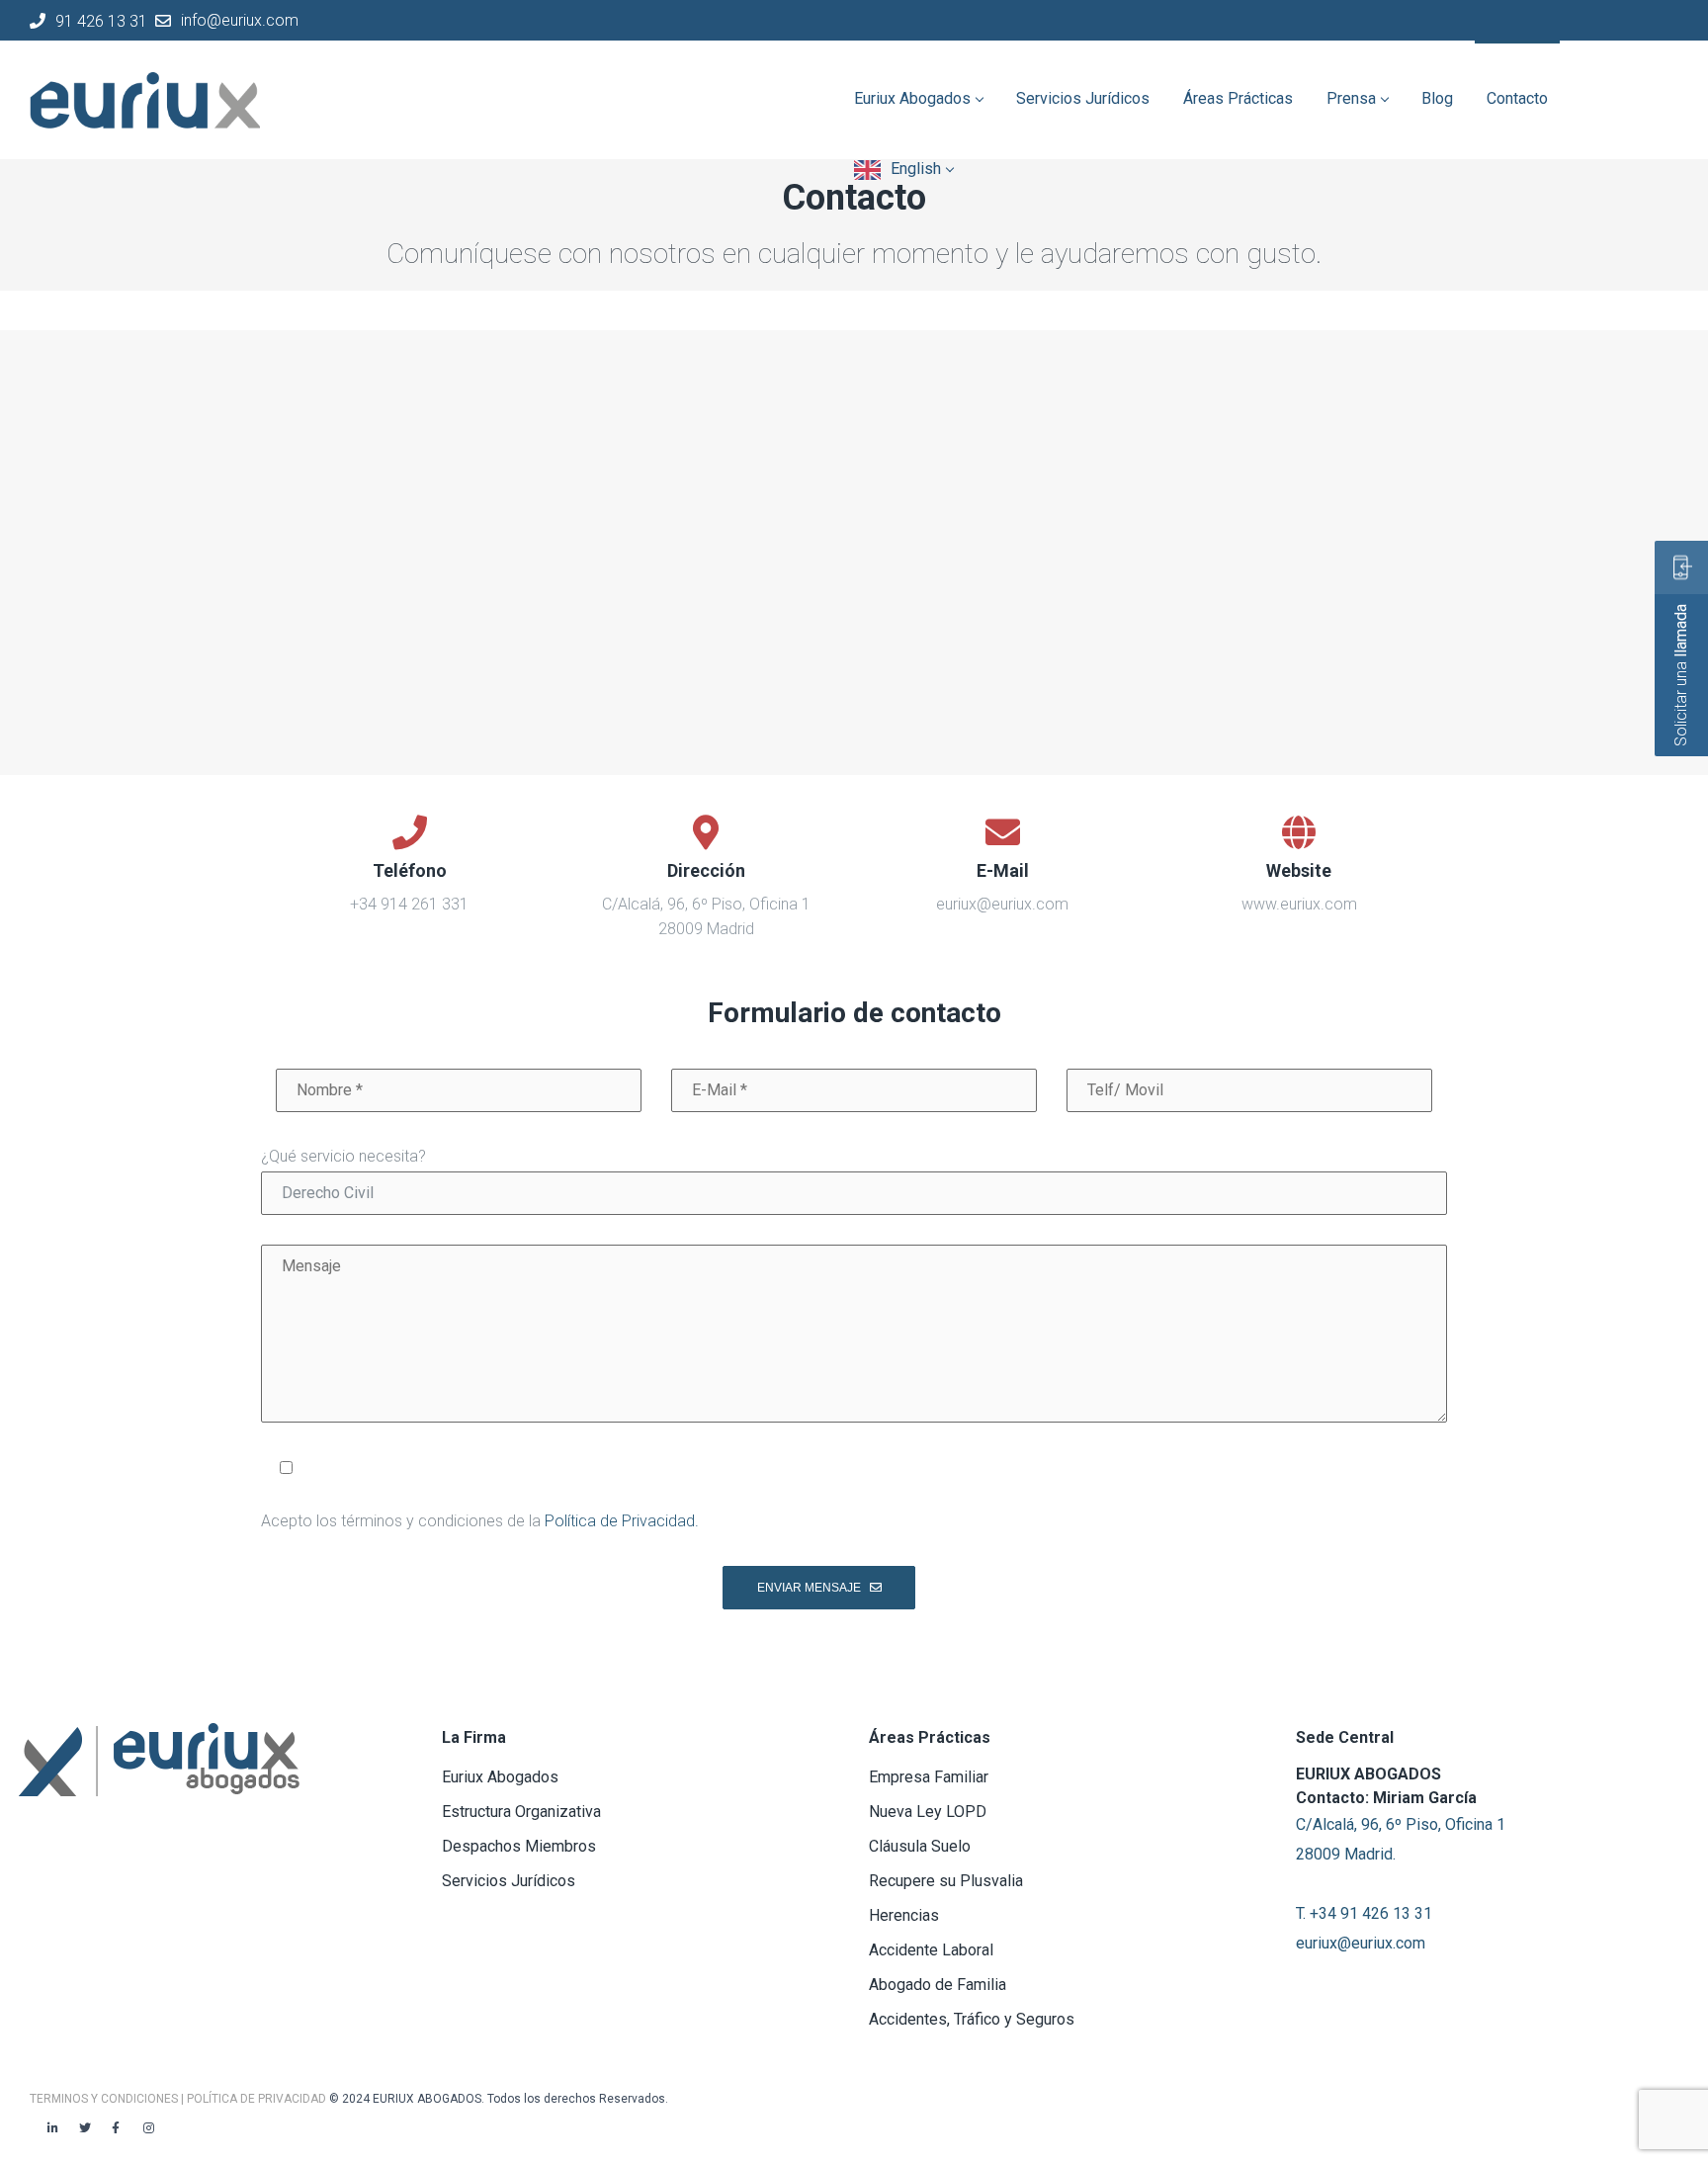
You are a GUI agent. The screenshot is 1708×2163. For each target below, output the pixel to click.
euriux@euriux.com (1361, 1943)
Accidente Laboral (931, 1950)
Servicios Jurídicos (509, 1881)
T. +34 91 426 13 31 (1364, 1913)
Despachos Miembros (519, 1846)
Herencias (904, 1915)
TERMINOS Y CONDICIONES (105, 2099)
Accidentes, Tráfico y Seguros (972, 2019)
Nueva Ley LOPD (928, 1812)
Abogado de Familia (938, 1985)
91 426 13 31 (101, 20)
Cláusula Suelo (920, 1846)
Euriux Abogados (500, 1777)
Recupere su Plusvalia (946, 1881)
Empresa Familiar (929, 1777)
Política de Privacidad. (622, 1521)
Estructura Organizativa (521, 1812)
